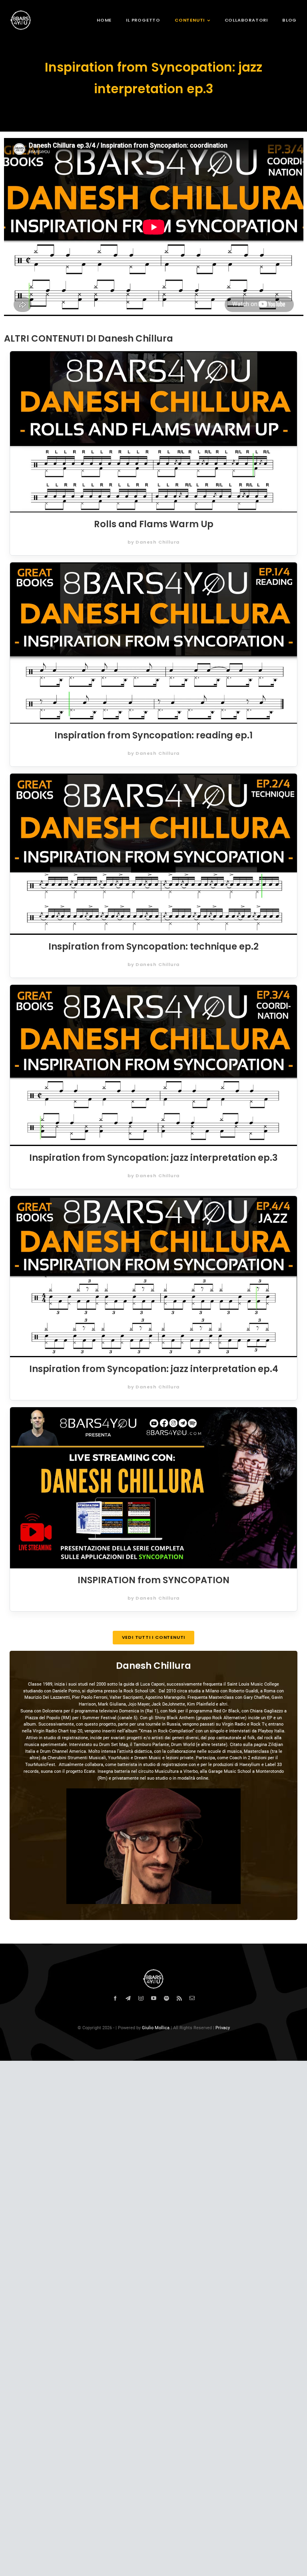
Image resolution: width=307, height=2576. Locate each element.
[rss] (179, 1999)
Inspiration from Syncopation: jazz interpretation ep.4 (154, 1369)
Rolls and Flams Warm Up (154, 524)
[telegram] (128, 1999)
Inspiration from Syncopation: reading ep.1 (153, 735)
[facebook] (115, 1999)
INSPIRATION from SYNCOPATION (153, 1580)
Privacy (223, 2028)
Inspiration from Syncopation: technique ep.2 (153, 946)
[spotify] (166, 1999)
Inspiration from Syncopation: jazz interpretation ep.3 (153, 1158)
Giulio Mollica (156, 2028)
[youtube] (154, 1999)
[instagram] (141, 1999)
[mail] (192, 1999)
